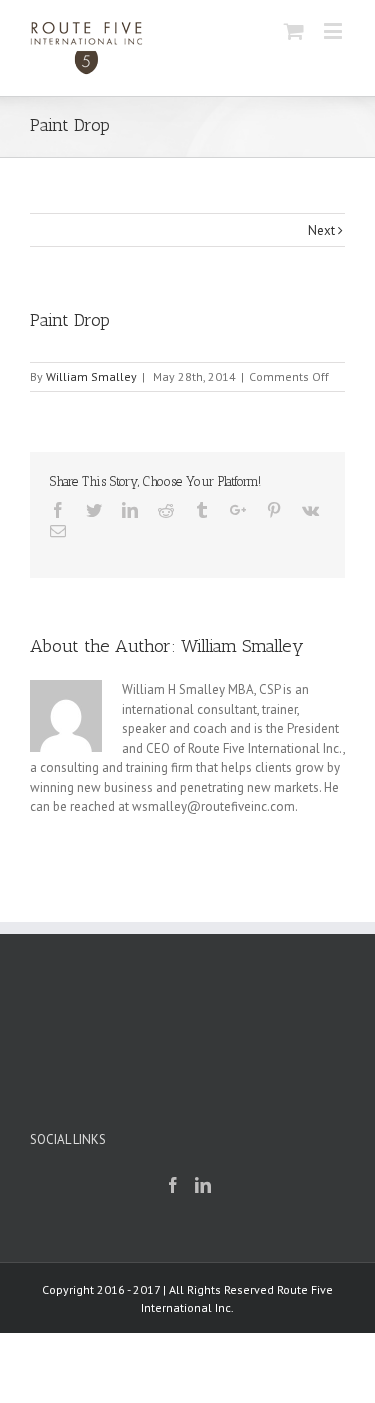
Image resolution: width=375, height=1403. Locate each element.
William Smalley (91, 376)
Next (321, 230)
